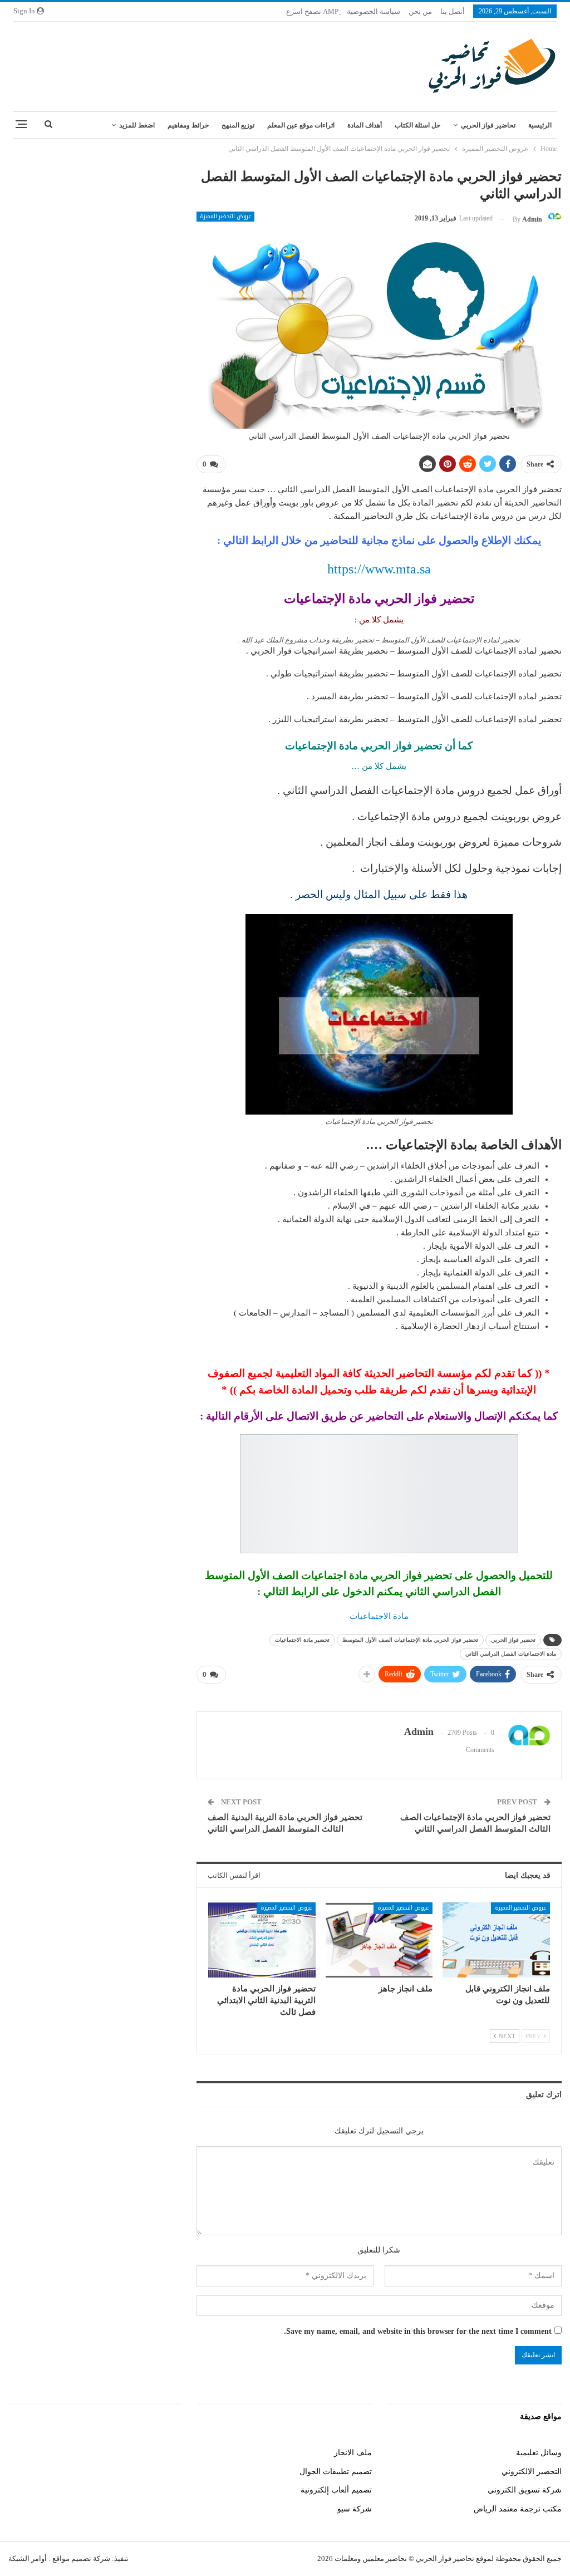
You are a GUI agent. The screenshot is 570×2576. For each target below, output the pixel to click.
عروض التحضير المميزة (225, 217)
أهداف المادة (365, 125)
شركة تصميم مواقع (80, 2558)
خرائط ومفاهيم (188, 125)
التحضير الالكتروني (532, 2472)
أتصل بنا (453, 11)
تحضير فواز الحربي (513, 1640)
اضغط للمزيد (137, 125)
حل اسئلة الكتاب (417, 125)
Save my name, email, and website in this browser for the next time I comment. (418, 2331)
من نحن (420, 11)
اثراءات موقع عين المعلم (301, 125)
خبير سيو (167, 2453)
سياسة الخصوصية (374, 11)
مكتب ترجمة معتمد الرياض (518, 2509)
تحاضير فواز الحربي (488, 125)
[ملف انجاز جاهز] (379, 1940)
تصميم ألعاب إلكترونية (336, 2490)
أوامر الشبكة (28, 2558)
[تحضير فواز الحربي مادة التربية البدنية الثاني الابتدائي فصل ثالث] (262, 1940)
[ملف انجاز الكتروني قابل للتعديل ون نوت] (496, 1940)
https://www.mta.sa (379, 569)
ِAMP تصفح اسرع (312, 11)
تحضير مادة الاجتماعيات (302, 1640)
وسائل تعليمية (539, 2453)
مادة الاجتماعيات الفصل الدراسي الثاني (511, 1654)
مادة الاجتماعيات (379, 1616)
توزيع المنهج (238, 125)
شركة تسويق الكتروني (525, 2490)
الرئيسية (540, 125)
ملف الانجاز (353, 2453)
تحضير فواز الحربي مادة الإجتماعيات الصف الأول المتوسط (410, 1640)
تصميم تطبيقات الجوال (336, 2472)
